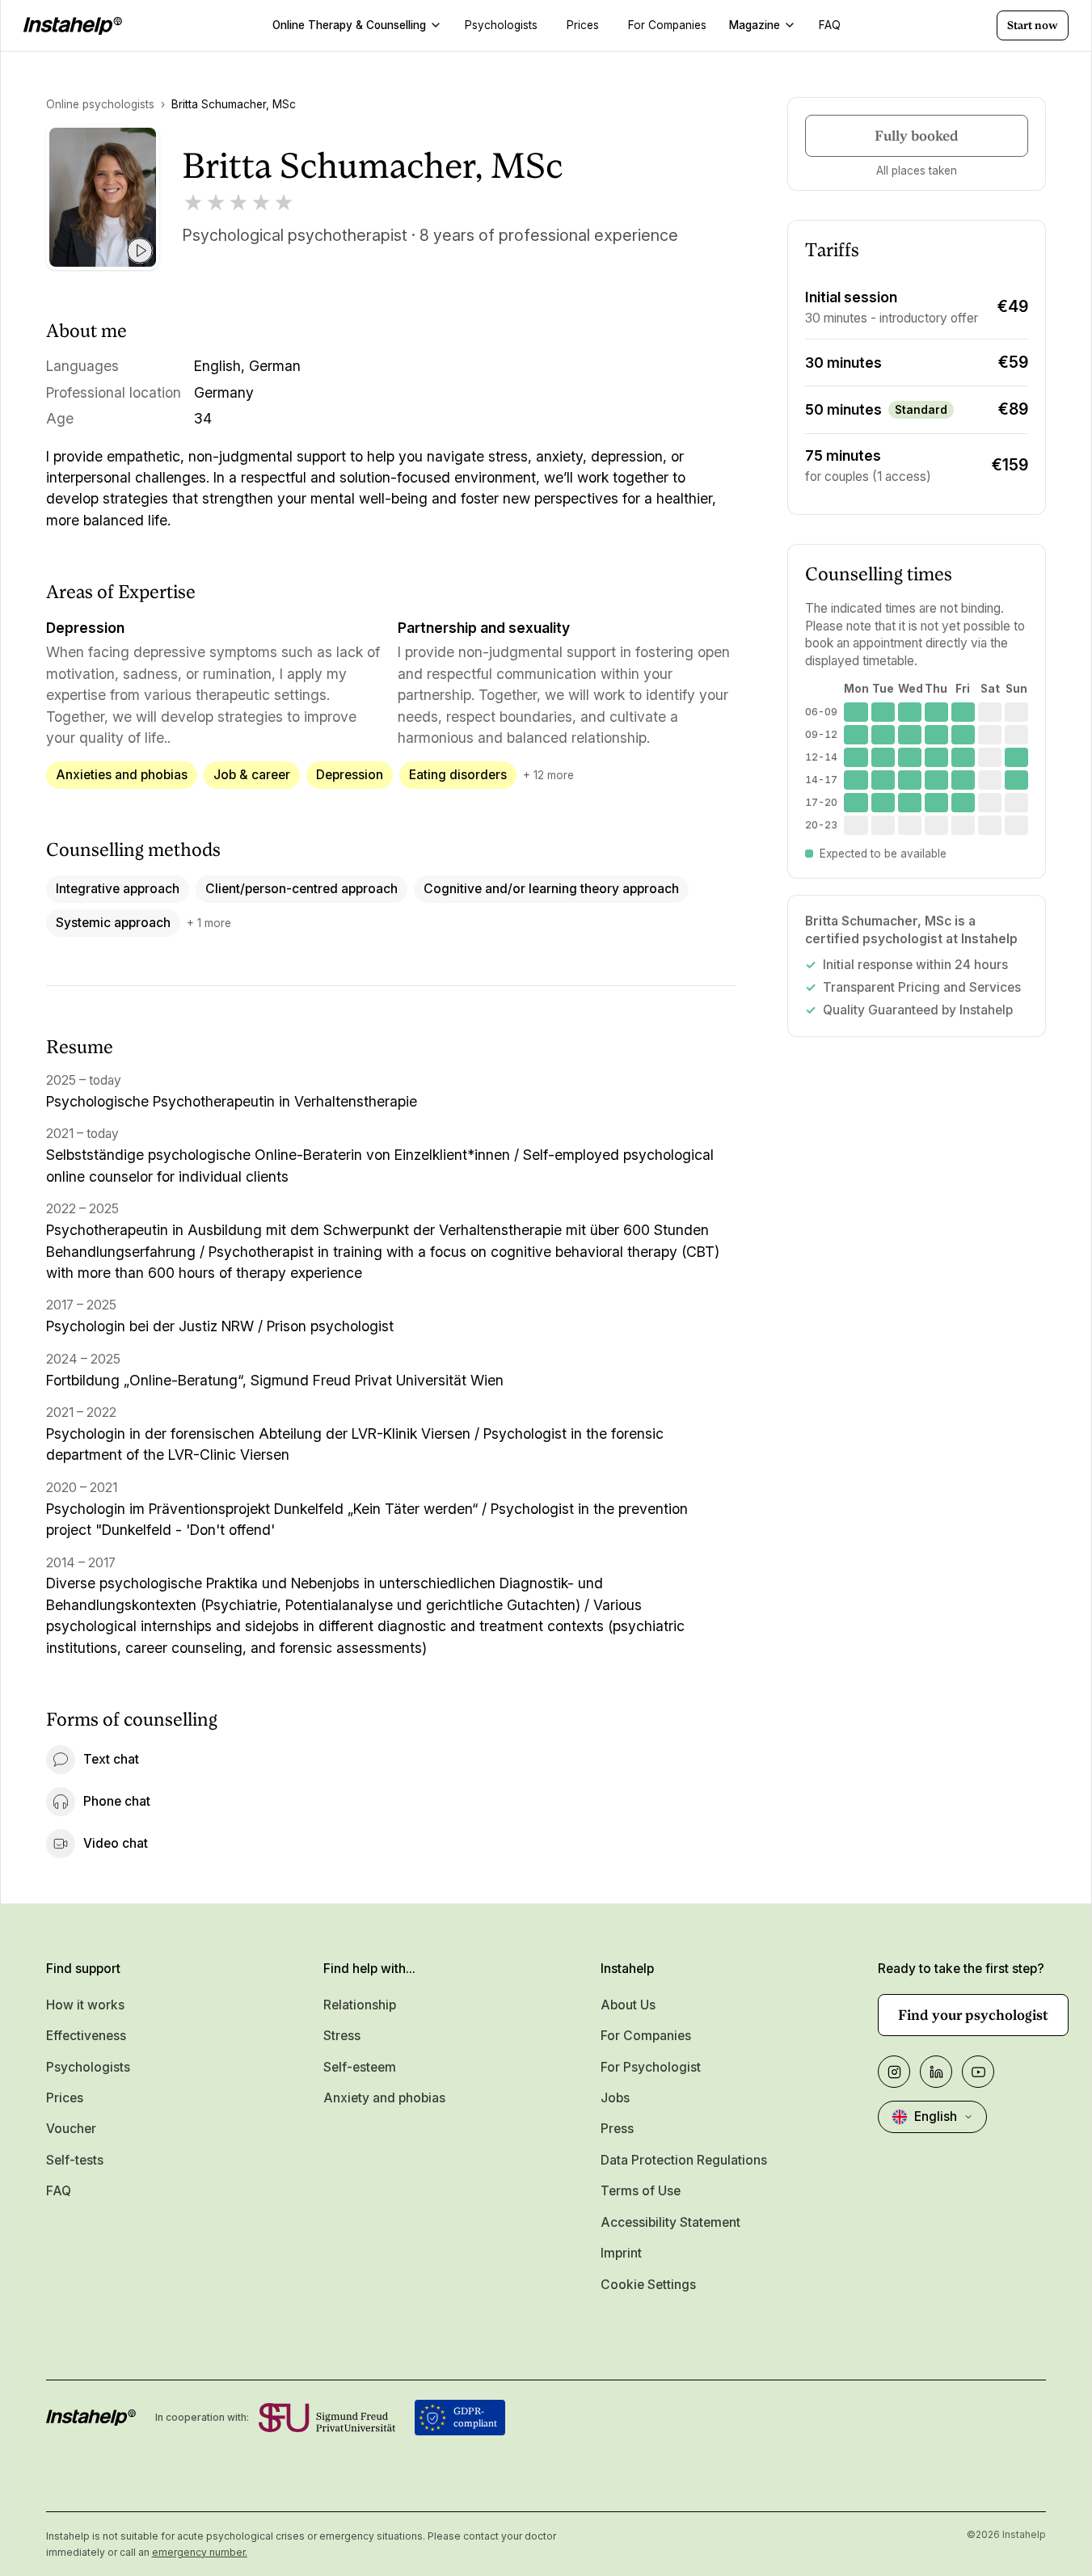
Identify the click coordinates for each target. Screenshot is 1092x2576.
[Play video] (140, 251)
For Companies (646, 2036)
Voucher (71, 2129)
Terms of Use (641, 2191)
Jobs (615, 2098)
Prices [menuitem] (583, 25)
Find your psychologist (973, 2015)
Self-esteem (360, 2067)
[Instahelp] (73, 26)
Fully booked (917, 136)
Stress (342, 2036)
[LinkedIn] (936, 2072)
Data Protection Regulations (684, 2160)
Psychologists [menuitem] (501, 25)
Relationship (360, 2005)
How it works (85, 2005)
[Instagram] (894, 2072)
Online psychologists (100, 104)
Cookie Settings (648, 2285)
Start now (1033, 25)
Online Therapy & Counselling (349, 25)
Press (617, 2129)
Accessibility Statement (670, 2222)
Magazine (755, 25)
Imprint (621, 2253)
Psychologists (88, 2067)
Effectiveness (86, 2036)
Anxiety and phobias (384, 2098)
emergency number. (200, 2552)
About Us (628, 2005)
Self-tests (75, 2160)
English (936, 2116)
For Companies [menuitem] (667, 25)
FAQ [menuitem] (830, 25)
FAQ (59, 2191)
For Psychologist (651, 2067)
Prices (65, 2098)
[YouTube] (978, 2072)
